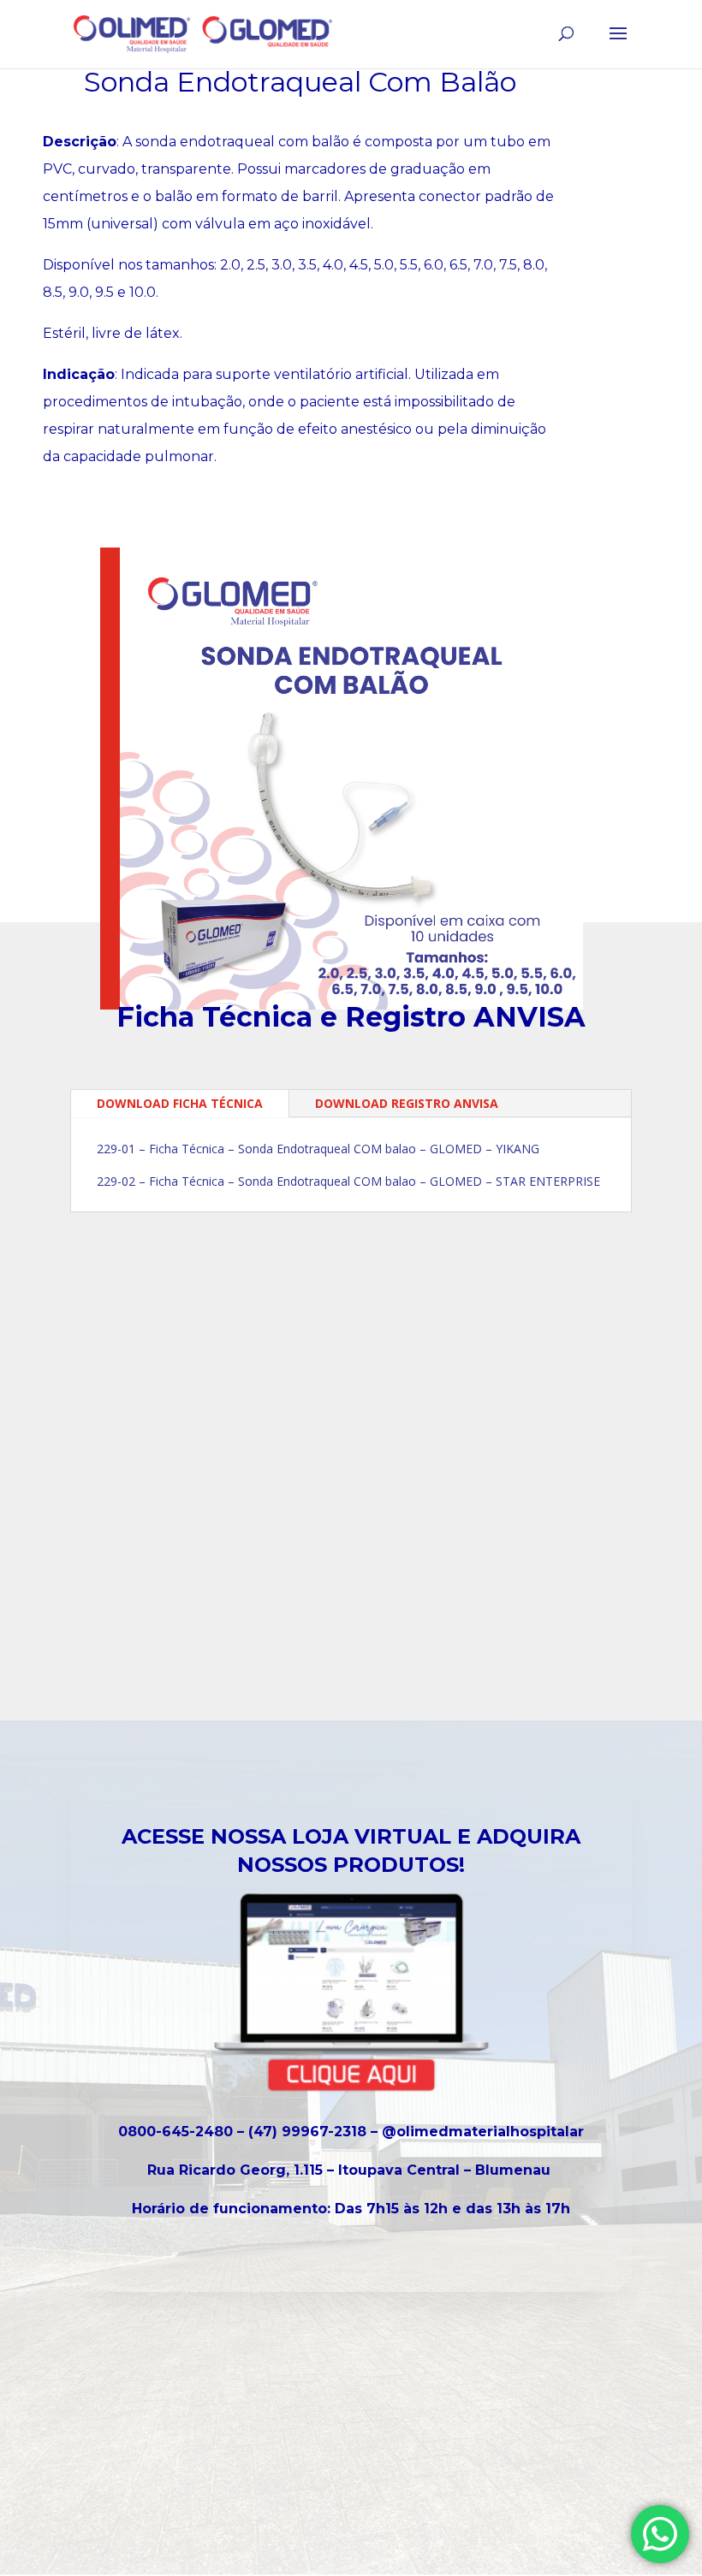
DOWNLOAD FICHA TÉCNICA (180, 1103)
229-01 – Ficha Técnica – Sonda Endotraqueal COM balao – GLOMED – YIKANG (318, 1149)
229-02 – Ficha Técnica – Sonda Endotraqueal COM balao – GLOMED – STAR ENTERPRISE (348, 1181)
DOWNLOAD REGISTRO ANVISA (407, 1103)
